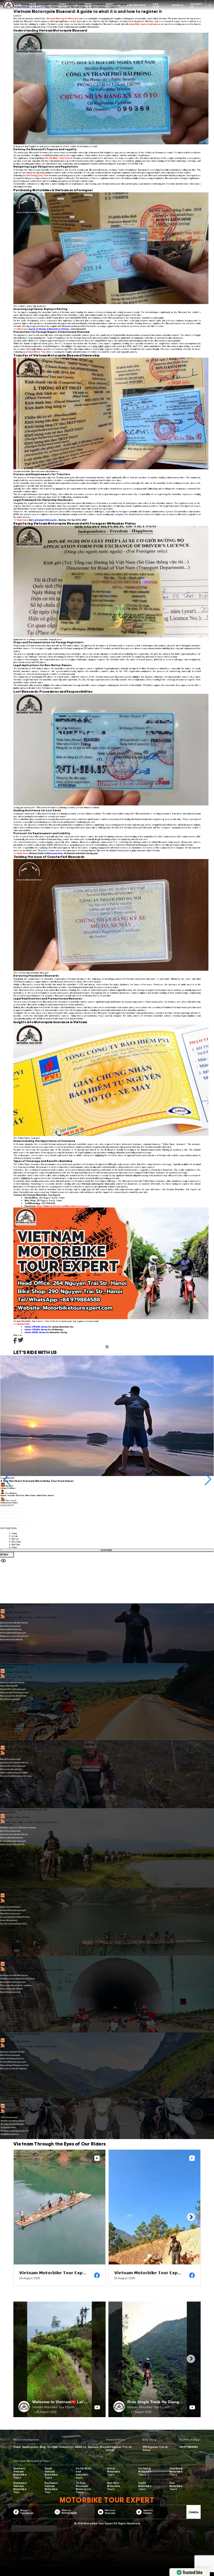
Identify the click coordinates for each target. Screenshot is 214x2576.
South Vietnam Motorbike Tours (51, 2473)
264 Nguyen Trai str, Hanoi (119, 2448)
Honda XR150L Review (35, 1332)
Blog (43, 2447)
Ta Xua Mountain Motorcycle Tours (83, 2487)
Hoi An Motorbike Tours (145, 2486)
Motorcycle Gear (55, 853)
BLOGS (176, 5)
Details (5, 1555)
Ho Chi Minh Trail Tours (58, 158)
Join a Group (63, 5)
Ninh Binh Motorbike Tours (114, 2486)
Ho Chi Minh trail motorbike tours (83, 2473)
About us (110, 5)
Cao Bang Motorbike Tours (176, 2471)
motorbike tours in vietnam (143, 24)
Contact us (66, 2447)
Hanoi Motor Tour (36, 352)
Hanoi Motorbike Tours (114, 2471)
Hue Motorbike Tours (176, 2486)
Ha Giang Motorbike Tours (145, 2471)
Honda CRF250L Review (36, 1329)
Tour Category (35, 5)
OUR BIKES (156, 5)
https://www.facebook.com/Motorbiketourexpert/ (63, 1206)
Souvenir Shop (97, 2447)
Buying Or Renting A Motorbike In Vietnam (49, 329)
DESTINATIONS (136, 5)
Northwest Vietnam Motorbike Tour (51, 2487)
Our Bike (52, 2447)
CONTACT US (196, 5)
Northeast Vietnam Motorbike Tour (20, 2487)
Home (17, 2447)
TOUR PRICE (88, 5)
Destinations (30, 2447)
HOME (18, 5)
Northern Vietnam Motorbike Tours (20, 2473)
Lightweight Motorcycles (45, 520)
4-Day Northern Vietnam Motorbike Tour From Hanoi (37, 1481)
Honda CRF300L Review (36, 1327)
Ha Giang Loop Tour (38, 175)
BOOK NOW (107, 1550)
